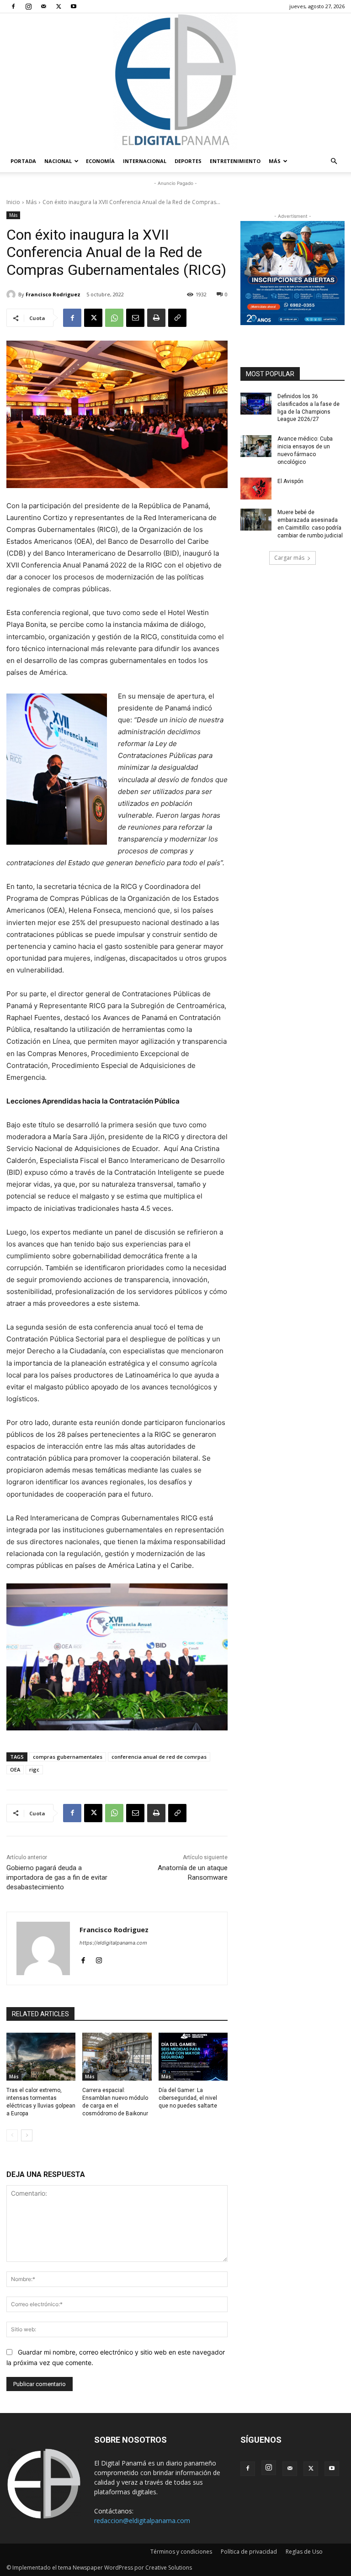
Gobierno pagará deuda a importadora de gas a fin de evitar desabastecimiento (57, 1877)
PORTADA (23, 161)
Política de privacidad (249, 2552)
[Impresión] (156, 318)
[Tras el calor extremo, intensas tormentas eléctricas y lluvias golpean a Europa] (41, 2057)
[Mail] (43, 6)
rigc (34, 1769)
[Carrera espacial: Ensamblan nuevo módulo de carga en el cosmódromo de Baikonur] (117, 2057)
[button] (334, 161)
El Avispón (290, 481)
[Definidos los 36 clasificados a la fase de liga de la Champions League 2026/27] (256, 404)
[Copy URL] (177, 318)
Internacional (145, 161)
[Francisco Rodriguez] (12, 294)
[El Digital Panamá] (175, 82)
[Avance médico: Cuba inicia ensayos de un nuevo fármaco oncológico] (256, 446)
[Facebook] (13, 6)
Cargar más (289, 558)
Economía (100, 161)
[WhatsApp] (114, 318)
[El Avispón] (256, 489)
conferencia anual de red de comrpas (159, 1757)
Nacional (58, 161)
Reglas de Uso (304, 2552)
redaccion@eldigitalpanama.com (142, 2521)
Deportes (188, 161)
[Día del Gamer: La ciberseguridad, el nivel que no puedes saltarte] (193, 2057)
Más (275, 161)
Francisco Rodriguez (53, 294)
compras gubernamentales (68, 1757)
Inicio (13, 202)
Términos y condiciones (181, 2552)
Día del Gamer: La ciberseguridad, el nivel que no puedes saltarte (188, 2098)
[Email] (135, 318)
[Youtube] (74, 6)
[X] (58, 6)
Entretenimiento (235, 161)
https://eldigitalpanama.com (113, 1943)
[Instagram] (28, 6)
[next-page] (27, 2135)
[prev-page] (12, 2135)
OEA (15, 1769)
